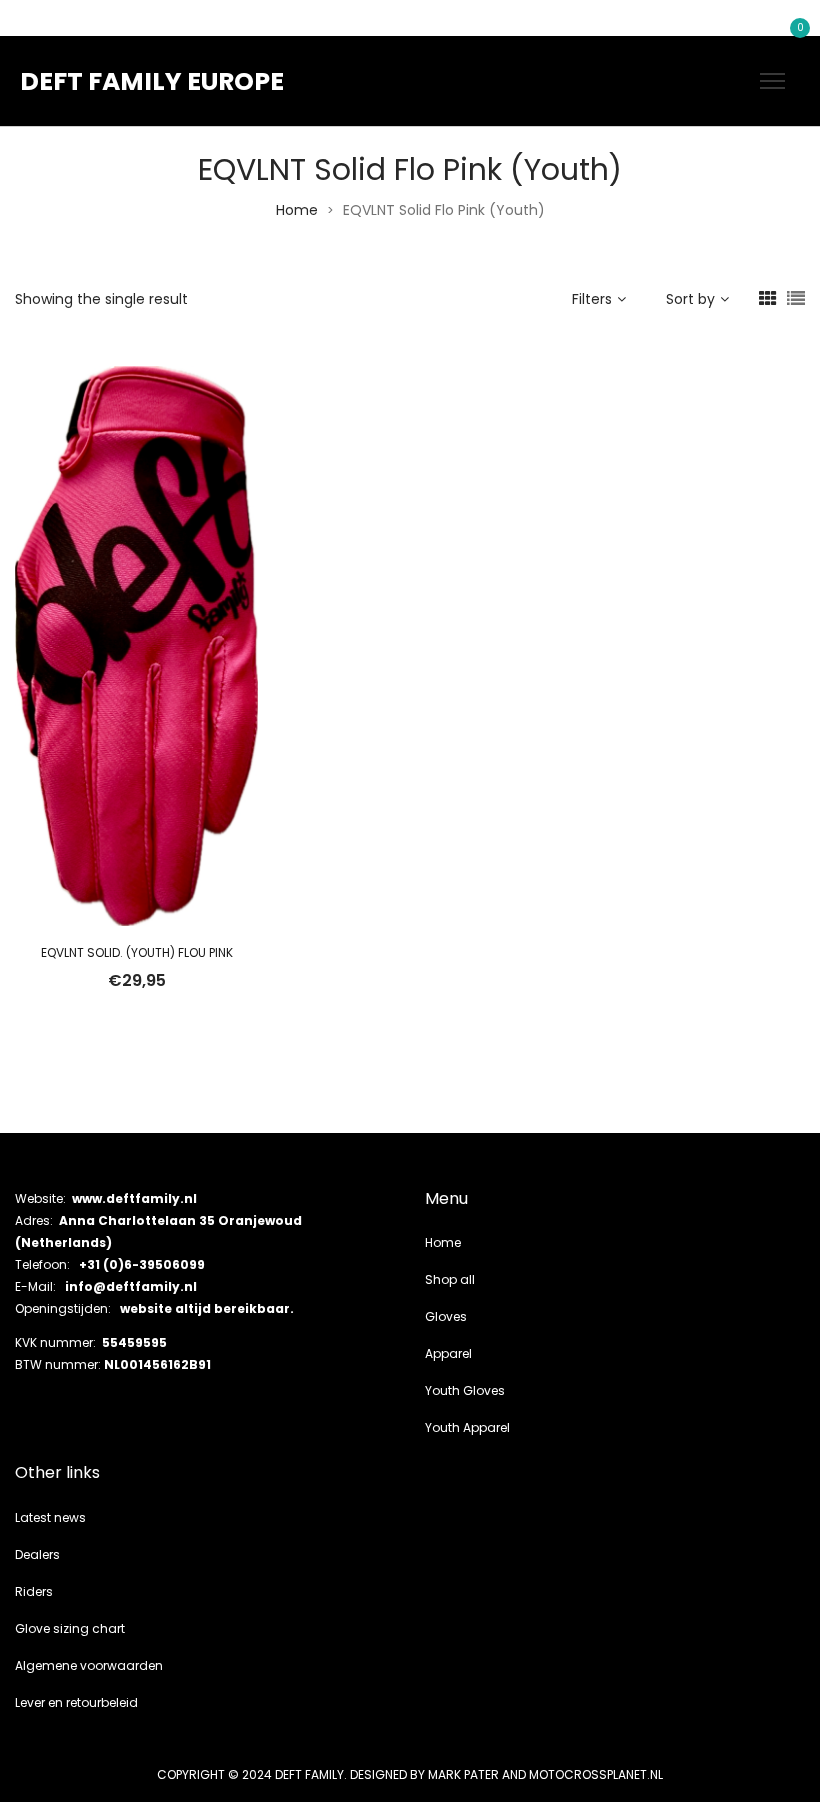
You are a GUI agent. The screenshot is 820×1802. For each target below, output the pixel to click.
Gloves (446, 1316)
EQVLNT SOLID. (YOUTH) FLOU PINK (137, 952)
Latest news (50, 1517)
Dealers (37, 1554)
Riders (34, 1591)
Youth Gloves (465, 1390)
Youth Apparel (467, 1427)
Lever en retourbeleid (76, 1702)
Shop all (450, 1279)
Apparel (448, 1353)
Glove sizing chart (70, 1628)
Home (297, 210)
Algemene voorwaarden (89, 1665)
